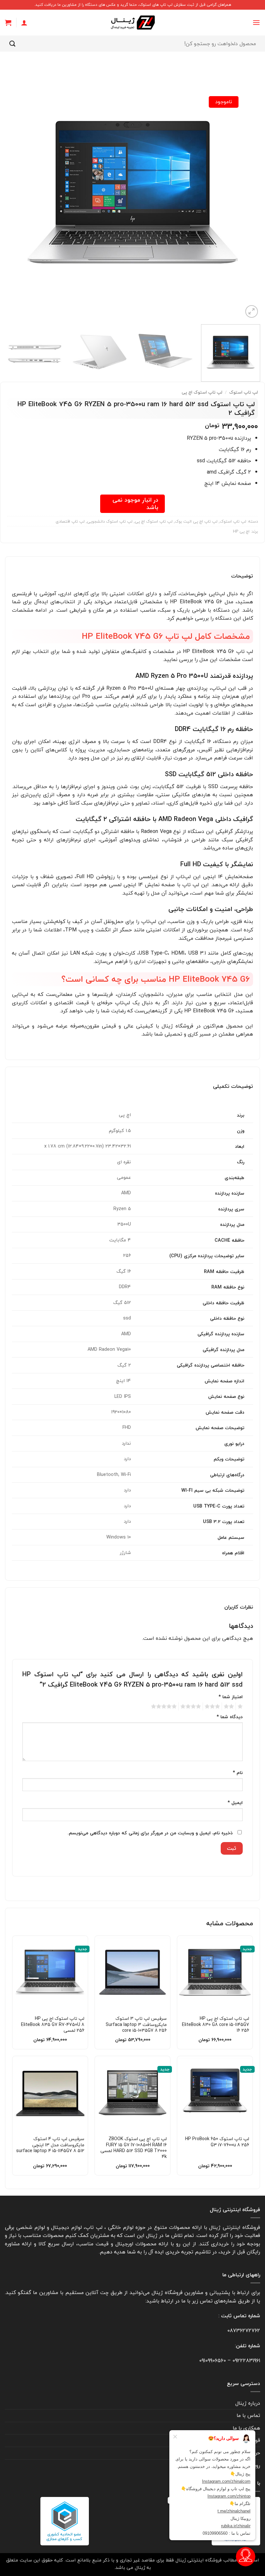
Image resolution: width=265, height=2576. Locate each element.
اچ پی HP (241, 531)
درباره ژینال (248, 2403)
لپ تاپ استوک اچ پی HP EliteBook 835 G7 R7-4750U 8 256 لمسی (53, 2025)
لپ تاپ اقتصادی (70, 521)
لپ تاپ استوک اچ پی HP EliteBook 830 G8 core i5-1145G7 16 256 (216, 2025)
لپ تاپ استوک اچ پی (202, 392)
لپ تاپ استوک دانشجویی (110, 521)
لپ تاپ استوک (244, 392)
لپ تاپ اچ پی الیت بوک (196, 521)
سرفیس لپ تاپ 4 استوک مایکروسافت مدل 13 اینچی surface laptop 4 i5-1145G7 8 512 (50, 2145)
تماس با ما (248, 2415)
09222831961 (246, 2360)
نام (238, 1773)
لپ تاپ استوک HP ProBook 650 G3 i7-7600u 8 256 (217, 2142)
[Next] (14, 192)
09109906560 (212, 2360)
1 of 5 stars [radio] (241, 1707)
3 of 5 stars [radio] (213, 1707)
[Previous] (247, 192)
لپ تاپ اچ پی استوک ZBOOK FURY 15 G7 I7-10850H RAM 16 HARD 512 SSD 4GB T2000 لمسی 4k (134, 2148)
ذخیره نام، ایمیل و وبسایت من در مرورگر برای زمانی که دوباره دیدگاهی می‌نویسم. (150, 1833)
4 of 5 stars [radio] (192, 1707)
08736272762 (244, 2330)
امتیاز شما (231, 1697)
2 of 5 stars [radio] (230, 1707)
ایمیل (235, 1803)
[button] (256, 22)
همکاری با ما (246, 2428)
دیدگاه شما (230, 1717)
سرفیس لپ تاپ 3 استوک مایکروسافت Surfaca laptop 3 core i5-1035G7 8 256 (136, 2025)
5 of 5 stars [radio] (165, 1707)
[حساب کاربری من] (24, 23)
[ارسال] (13, 43)
